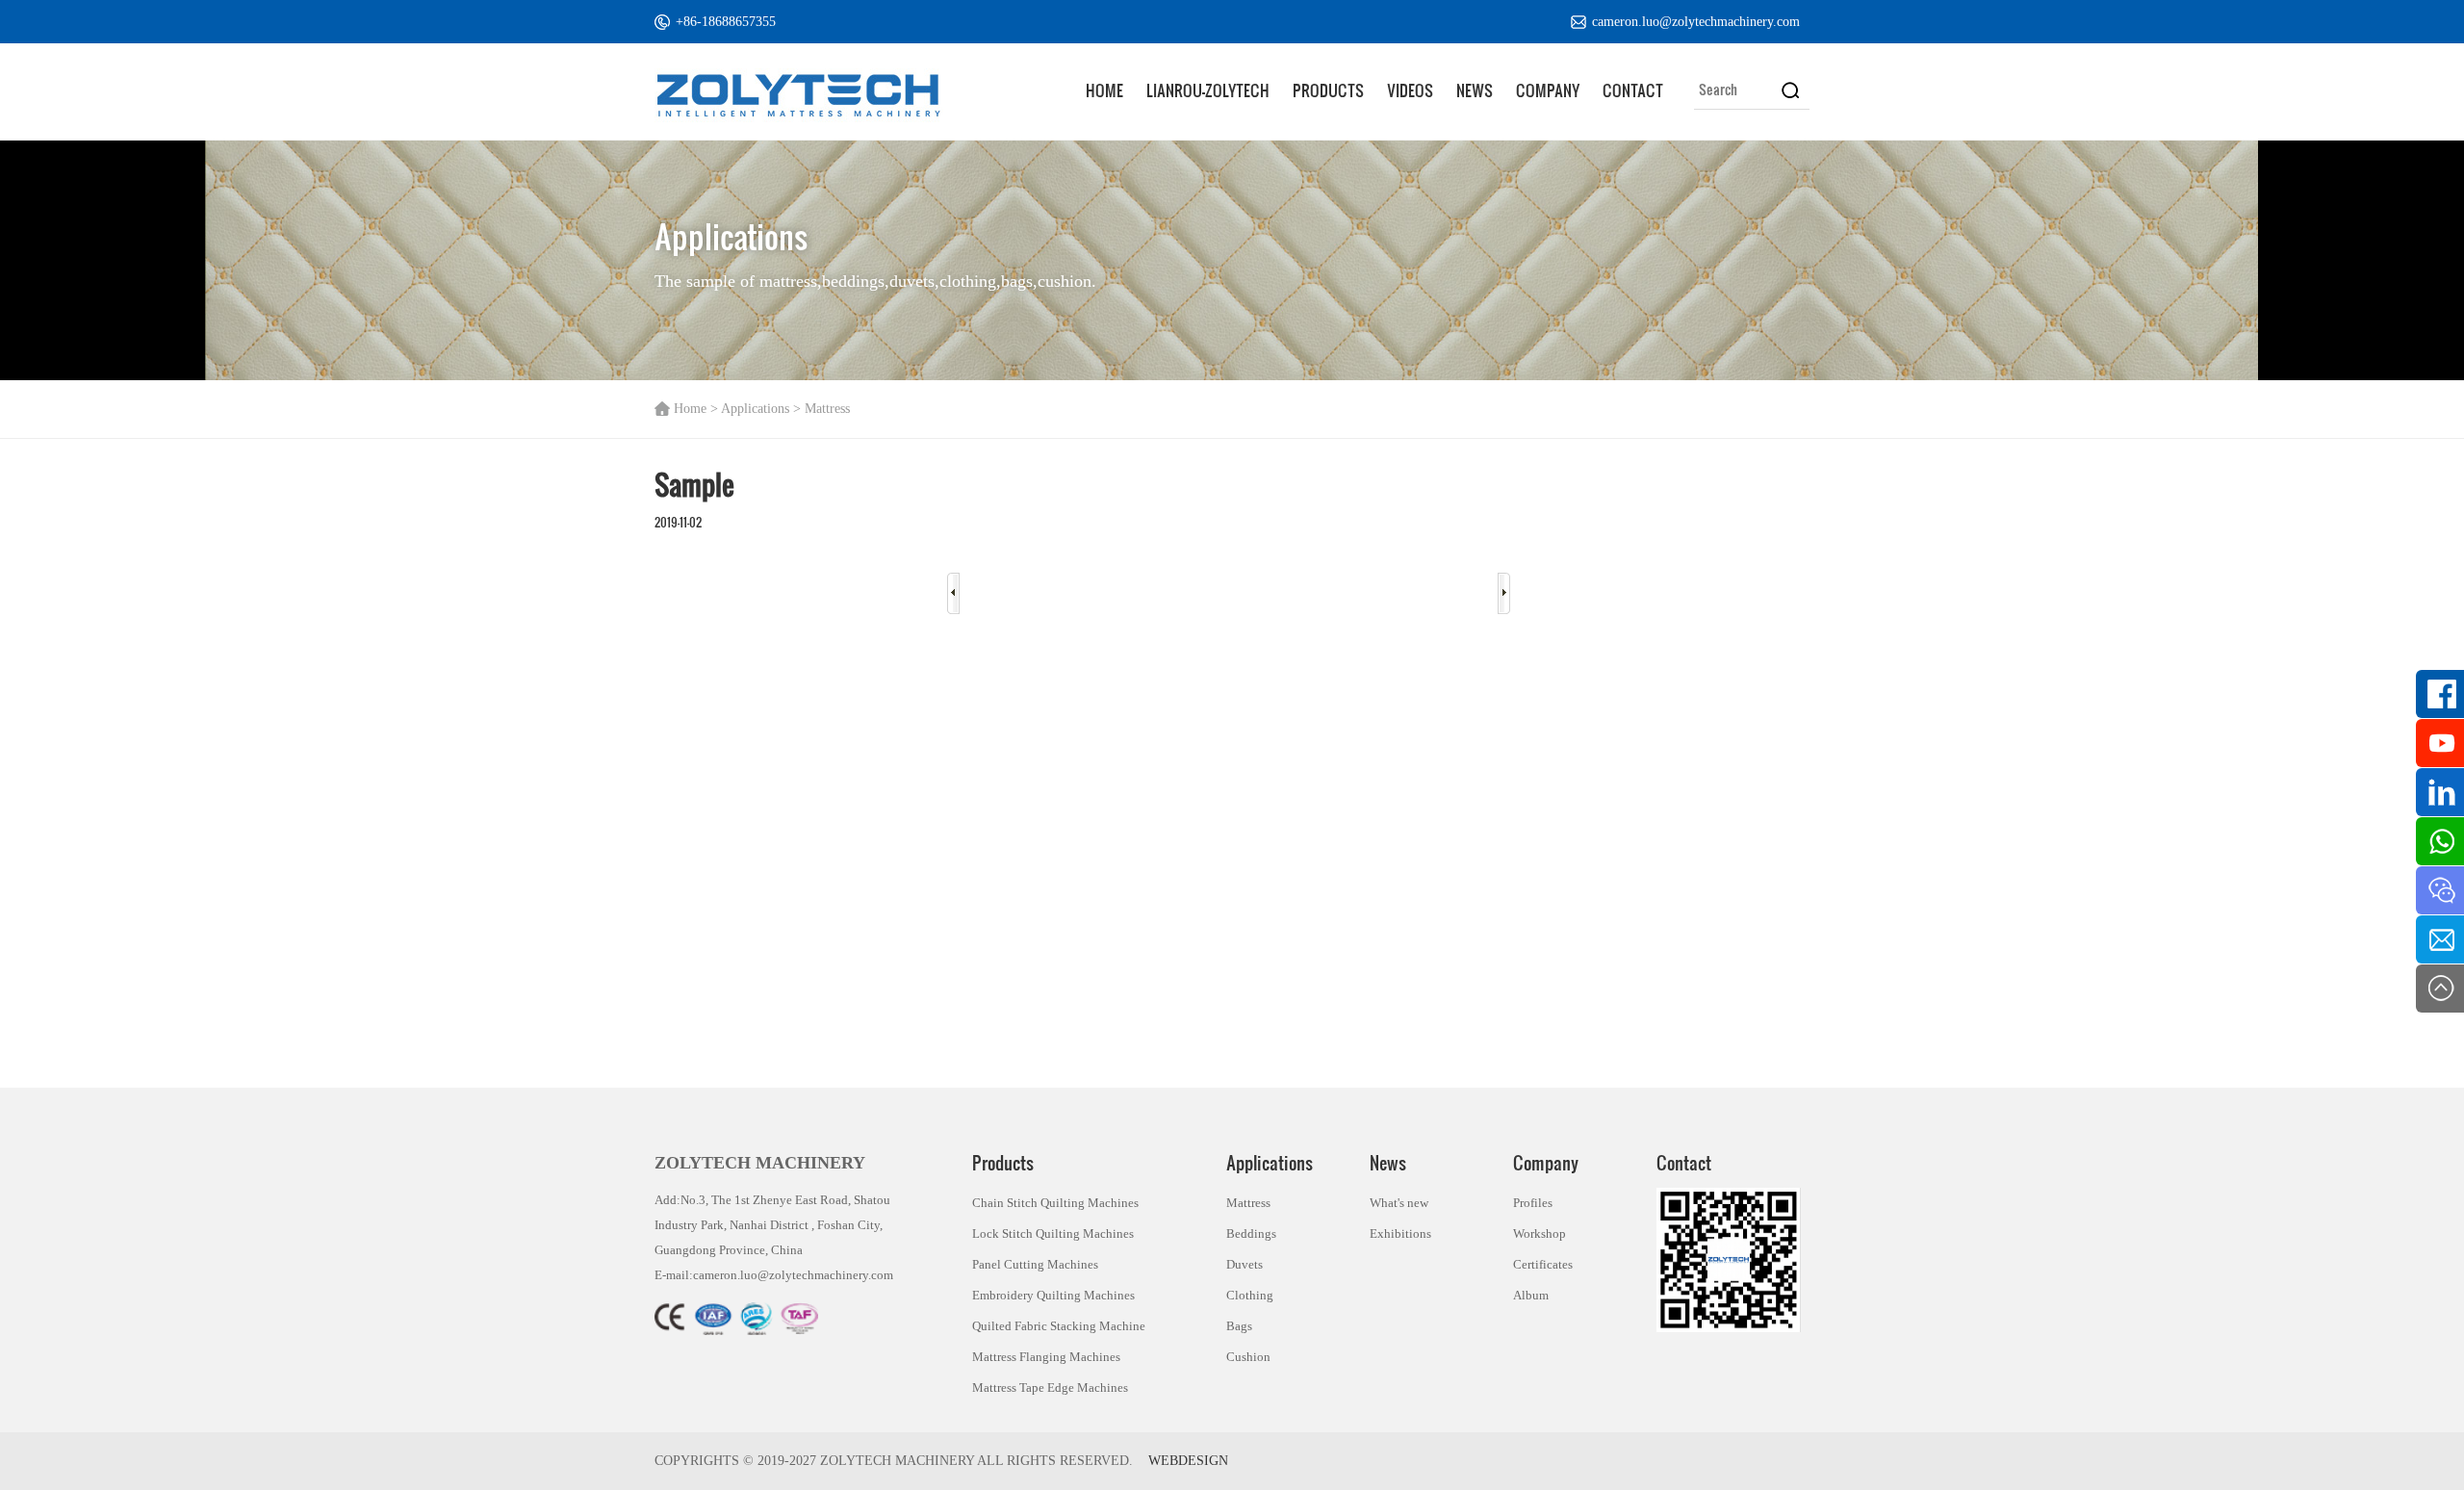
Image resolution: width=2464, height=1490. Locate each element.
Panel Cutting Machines (1035, 1264)
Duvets (1245, 1264)
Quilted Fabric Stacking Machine (1059, 1326)
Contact (1633, 90)
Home (1104, 90)
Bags (1239, 1326)
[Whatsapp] (2440, 841)
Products (1328, 90)
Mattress (1248, 1203)
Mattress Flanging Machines (1046, 1357)
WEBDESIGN (1188, 1461)
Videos (1410, 90)
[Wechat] (2440, 890)
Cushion (1248, 1357)
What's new (1399, 1203)
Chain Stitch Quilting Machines (1055, 1203)
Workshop (1540, 1233)
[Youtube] (2440, 743)
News (1475, 90)
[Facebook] (2440, 694)
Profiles (1533, 1203)
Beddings (1251, 1233)
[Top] (2440, 989)
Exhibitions (1400, 1233)
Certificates (1543, 1264)
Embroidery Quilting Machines (1053, 1295)
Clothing (1250, 1295)
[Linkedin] (2440, 792)
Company (1548, 90)
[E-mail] (2440, 939)
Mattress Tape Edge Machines (1050, 1387)
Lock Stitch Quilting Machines (1053, 1233)
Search (1790, 90)
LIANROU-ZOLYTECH (1208, 90)
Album (1531, 1295)
